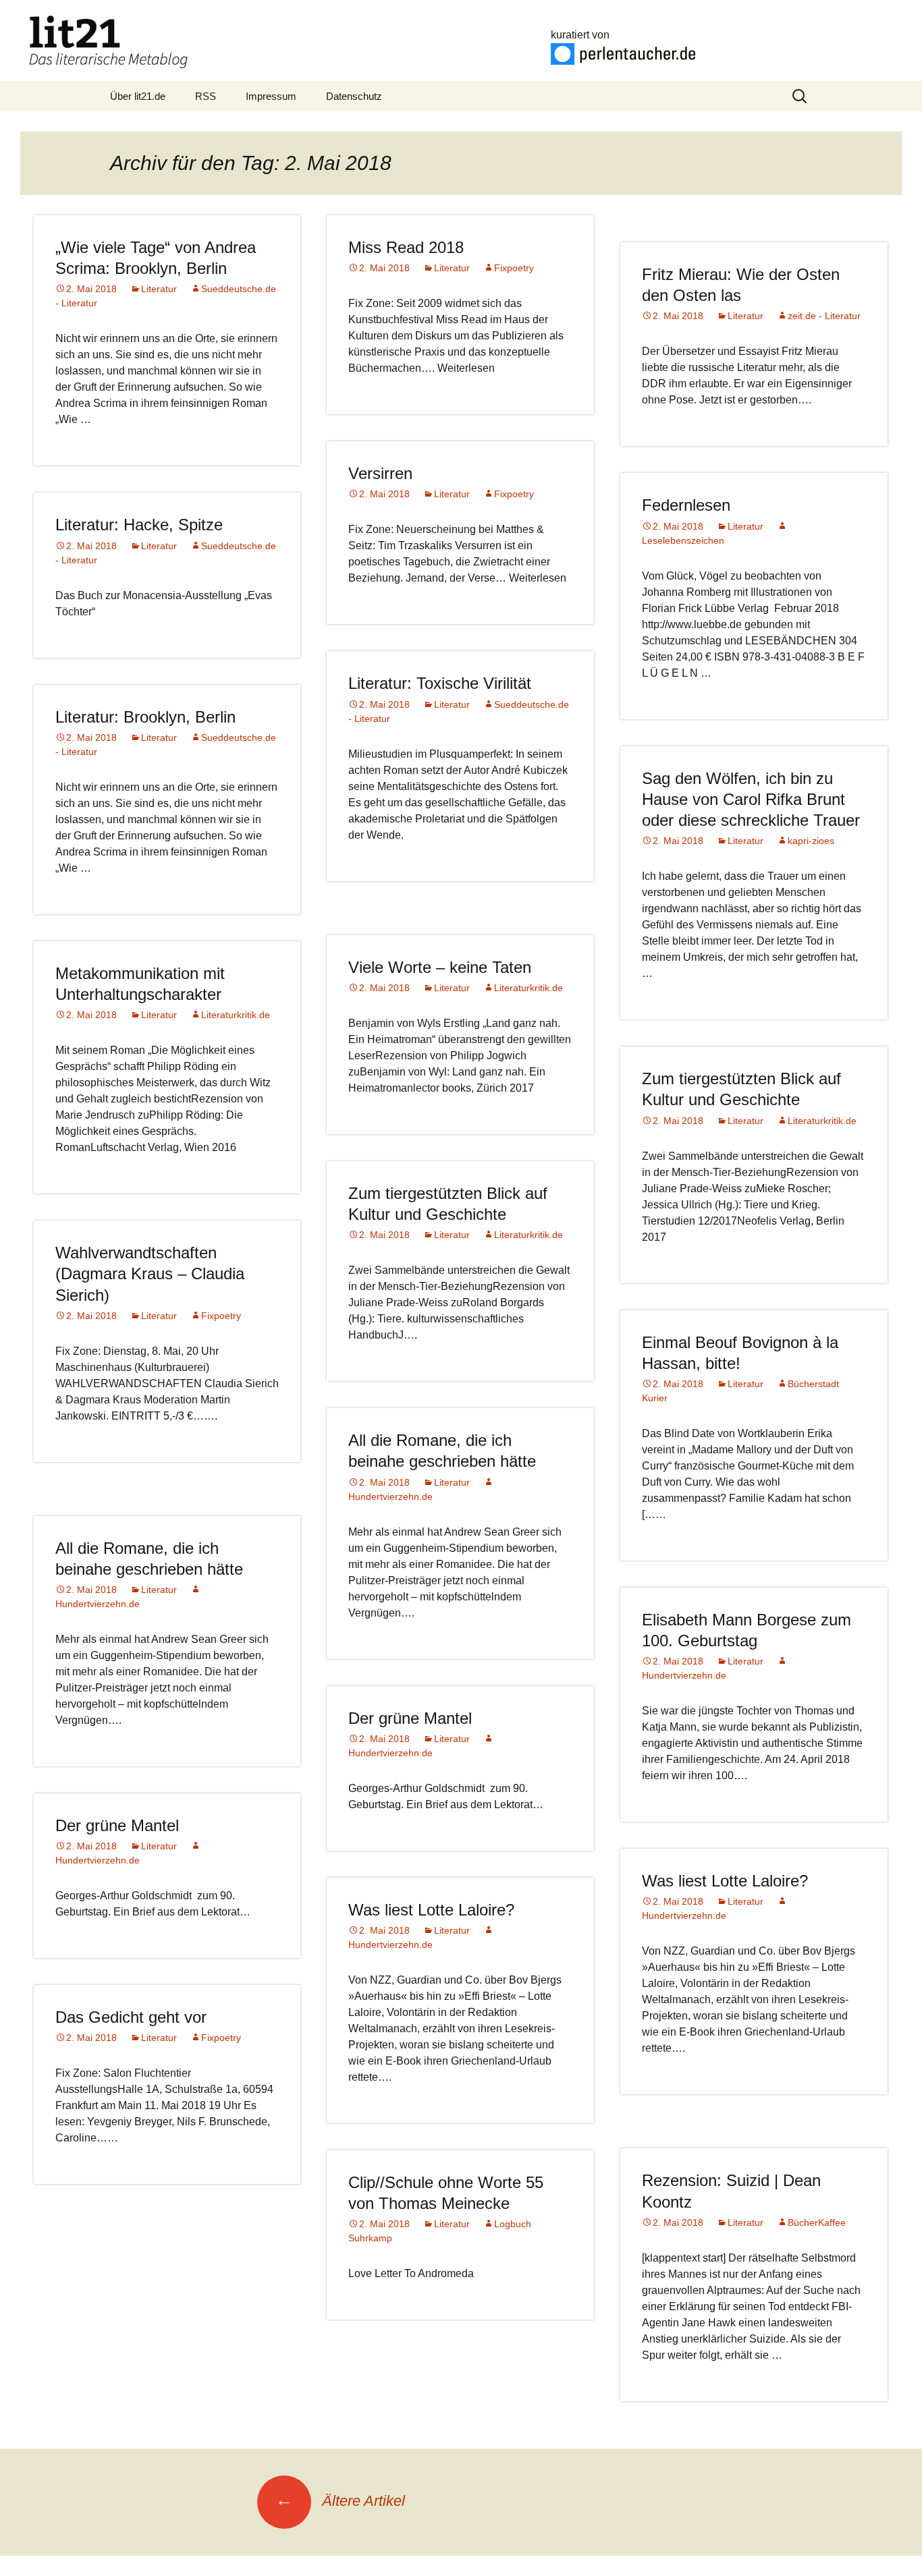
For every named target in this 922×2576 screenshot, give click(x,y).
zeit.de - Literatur (824, 316)
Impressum (271, 96)
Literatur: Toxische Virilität (440, 683)
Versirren (380, 473)
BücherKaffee (817, 2222)
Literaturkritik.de (528, 988)
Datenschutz (354, 96)
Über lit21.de (138, 96)
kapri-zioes (811, 841)
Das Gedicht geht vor (131, 2017)
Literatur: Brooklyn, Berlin (145, 717)
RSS (206, 96)
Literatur (159, 289)
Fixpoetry (514, 268)
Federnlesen (686, 505)
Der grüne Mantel (410, 1718)
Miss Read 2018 (406, 247)
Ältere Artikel (340, 2501)
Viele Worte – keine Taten (440, 967)
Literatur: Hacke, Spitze (139, 525)
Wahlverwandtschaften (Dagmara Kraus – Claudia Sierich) (150, 1273)
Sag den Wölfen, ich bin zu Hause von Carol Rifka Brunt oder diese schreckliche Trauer (751, 799)
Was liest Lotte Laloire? (725, 1881)
